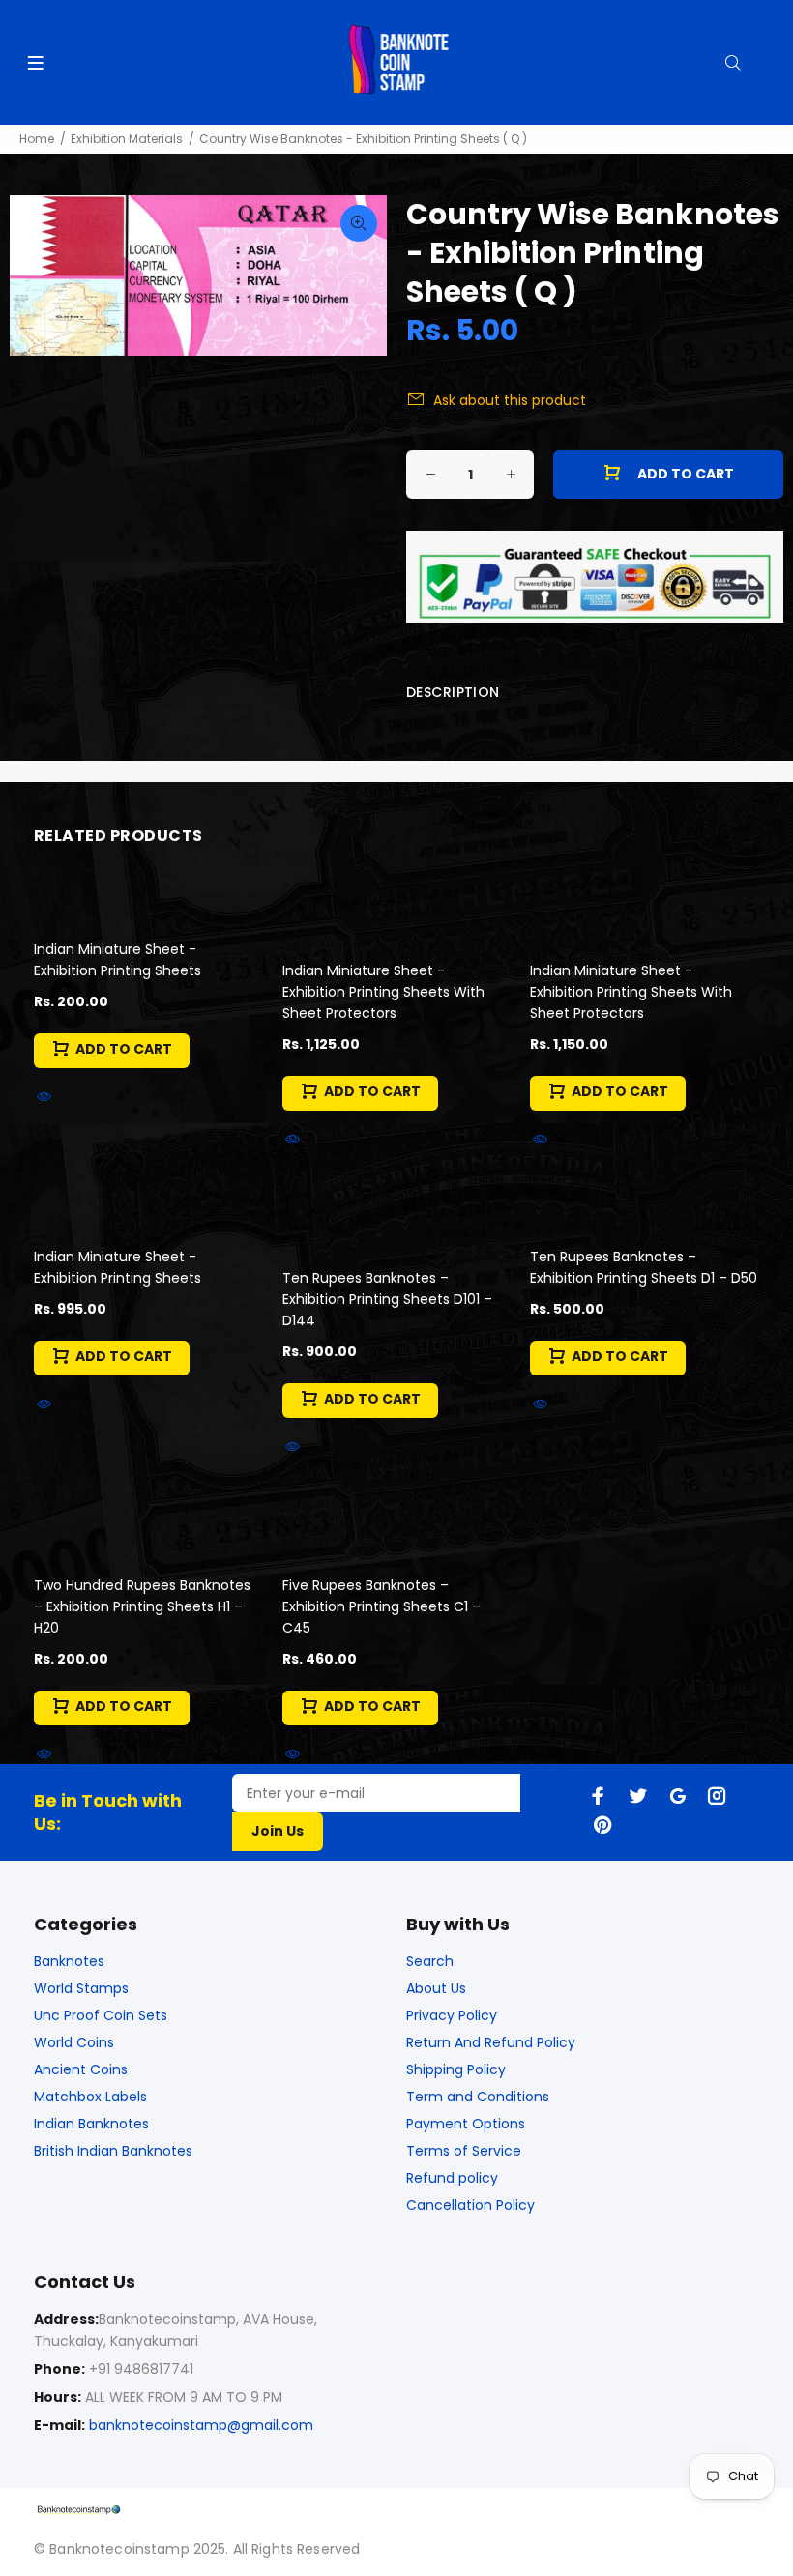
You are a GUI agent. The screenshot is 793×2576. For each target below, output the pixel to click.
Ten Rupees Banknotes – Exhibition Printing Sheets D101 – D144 (387, 1299)
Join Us (278, 1831)
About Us (436, 1988)
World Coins (74, 2042)
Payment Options (466, 2124)
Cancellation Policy (470, 2205)
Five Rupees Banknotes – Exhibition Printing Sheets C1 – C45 (382, 1606)
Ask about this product (510, 400)
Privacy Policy (452, 2015)
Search (430, 1961)
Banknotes (69, 1961)
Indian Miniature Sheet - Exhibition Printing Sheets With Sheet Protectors (383, 992)
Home (37, 139)
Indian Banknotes (91, 2124)
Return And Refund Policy (491, 2042)
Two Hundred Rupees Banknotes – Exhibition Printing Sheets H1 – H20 (142, 1606)
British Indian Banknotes (113, 2151)
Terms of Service (464, 2151)
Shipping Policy (456, 2069)
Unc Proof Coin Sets (101, 2015)
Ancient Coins (81, 2069)
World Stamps (81, 1988)
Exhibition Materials (127, 139)
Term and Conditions (478, 2097)
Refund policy (452, 2178)
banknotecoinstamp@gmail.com (201, 2425)
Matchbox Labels (90, 2097)
